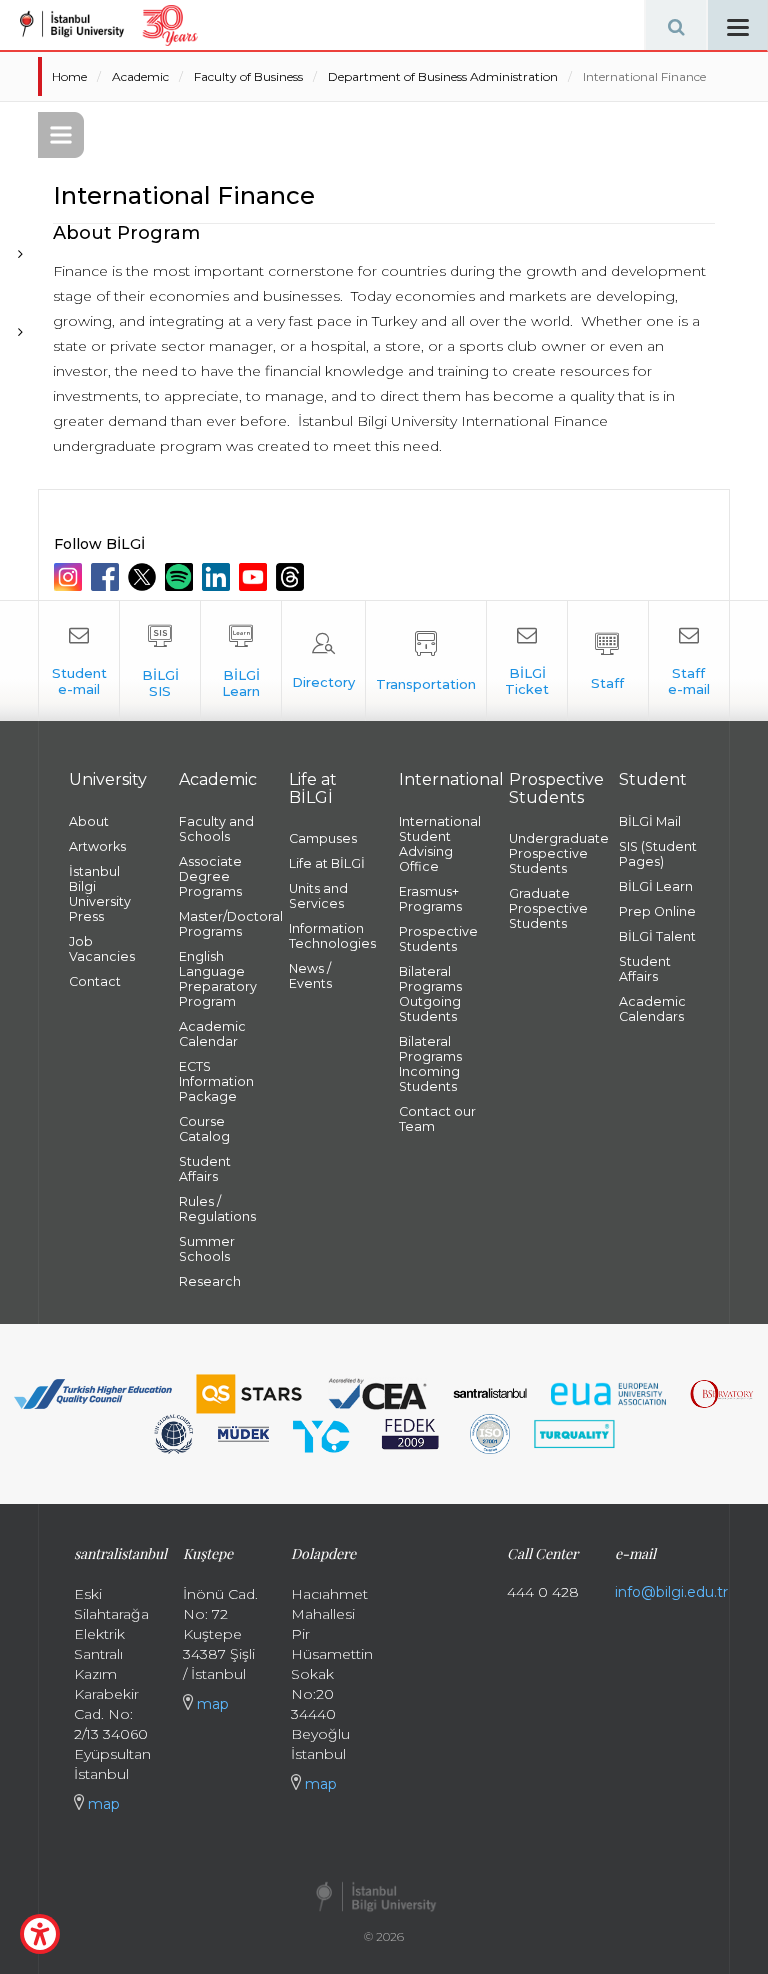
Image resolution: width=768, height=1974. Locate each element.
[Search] (676, 25)
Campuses (323, 838)
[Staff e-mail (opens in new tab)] (689, 661)
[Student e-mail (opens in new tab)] (79, 661)
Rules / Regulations (217, 1209)
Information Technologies (329, 936)
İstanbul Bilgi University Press (100, 894)
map (102, 1804)
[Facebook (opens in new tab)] (107, 577)
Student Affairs (205, 1169)
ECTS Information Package (216, 1081)
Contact (95, 981)
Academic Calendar (212, 1034)
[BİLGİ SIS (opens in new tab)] (160, 661)
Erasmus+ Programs (430, 899)
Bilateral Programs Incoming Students (430, 1064)
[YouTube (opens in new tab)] (255, 577)
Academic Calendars (652, 1009)
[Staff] (608, 661)
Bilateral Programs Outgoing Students (430, 994)
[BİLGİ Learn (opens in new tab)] (241, 661)
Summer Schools (207, 1249)
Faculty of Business (248, 76)
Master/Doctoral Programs (219, 924)
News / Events (310, 976)
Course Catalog (204, 1129)
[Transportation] (426, 661)
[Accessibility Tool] (40, 1934)
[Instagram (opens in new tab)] (70, 577)
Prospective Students (438, 939)
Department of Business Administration (443, 76)
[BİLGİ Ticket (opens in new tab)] (527, 661)
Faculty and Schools (216, 829)
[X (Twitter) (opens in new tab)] (144, 577)
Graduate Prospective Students (548, 908)
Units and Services (318, 896)
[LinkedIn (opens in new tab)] (218, 577)
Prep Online (657, 911)
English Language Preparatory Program (218, 979)
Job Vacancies (102, 949)
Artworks (97, 846)
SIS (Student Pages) (658, 854)
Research (210, 1281)
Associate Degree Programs (210, 876)
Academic (140, 76)
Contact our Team (437, 1119)
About (89, 821)
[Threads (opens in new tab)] (292, 577)
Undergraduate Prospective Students (549, 853)
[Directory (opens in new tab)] (323, 661)
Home (69, 76)
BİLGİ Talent (657, 936)
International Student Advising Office (439, 844)
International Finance (644, 76)
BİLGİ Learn (656, 886)
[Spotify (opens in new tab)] (181, 577)
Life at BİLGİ (327, 863)
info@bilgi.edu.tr (671, 1592)
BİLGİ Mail (650, 821)
